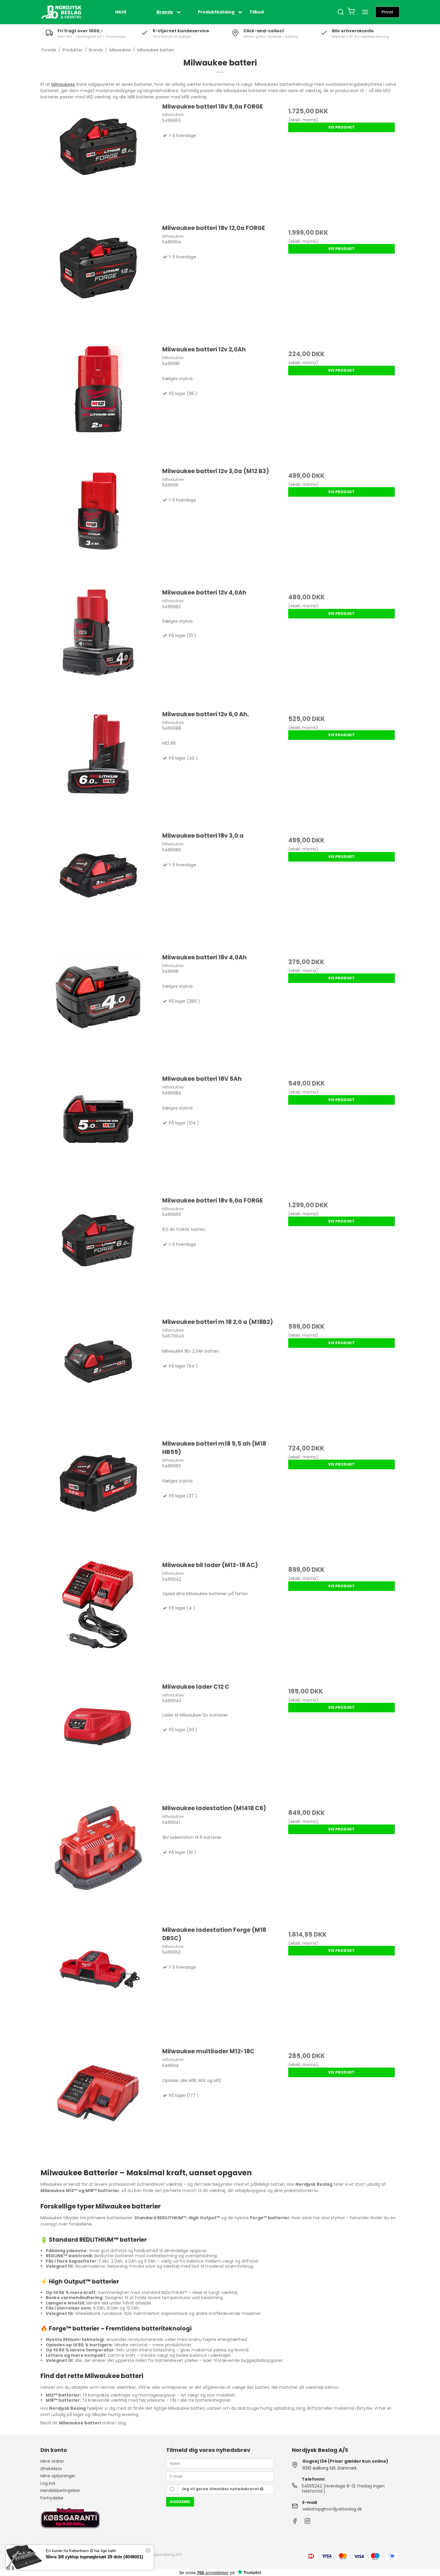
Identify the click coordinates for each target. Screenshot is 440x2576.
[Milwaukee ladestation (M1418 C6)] (98, 1862)
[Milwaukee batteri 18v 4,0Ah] (98, 1011)
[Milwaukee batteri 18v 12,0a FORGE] (98, 282)
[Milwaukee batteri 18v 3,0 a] (98, 889)
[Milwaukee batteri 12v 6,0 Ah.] (98, 768)
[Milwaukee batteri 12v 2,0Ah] (98, 403)
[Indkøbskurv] (351, 12)
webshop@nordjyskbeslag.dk (332, 2509)
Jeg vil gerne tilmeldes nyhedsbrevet (221, 2489)
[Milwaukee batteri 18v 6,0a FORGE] (98, 1254)
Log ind (48, 2483)
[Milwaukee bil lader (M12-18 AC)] (98, 1619)
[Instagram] (307, 2522)
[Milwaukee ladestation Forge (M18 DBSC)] (98, 1984)
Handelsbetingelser (60, 2490)
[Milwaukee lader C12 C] (98, 1740)
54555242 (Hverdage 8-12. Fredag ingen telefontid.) (343, 2489)
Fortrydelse (52, 2498)
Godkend (180, 2502)
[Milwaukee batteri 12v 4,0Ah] (98, 646)
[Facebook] (295, 2522)
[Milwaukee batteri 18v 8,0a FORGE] (98, 160)
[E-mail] (220, 2476)
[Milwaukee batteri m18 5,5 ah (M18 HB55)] (98, 1497)
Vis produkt (341, 127)
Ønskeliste (51, 2469)
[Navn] (220, 2463)
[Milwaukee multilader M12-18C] (98, 2105)
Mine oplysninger (58, 2476)
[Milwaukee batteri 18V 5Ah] (98, 1132)
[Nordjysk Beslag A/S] (61, 12)
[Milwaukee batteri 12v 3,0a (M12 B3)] (98, 525)
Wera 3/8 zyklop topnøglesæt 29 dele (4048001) (94, 2557)
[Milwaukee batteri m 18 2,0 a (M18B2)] (98, 1376)
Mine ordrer (52, 2461)
